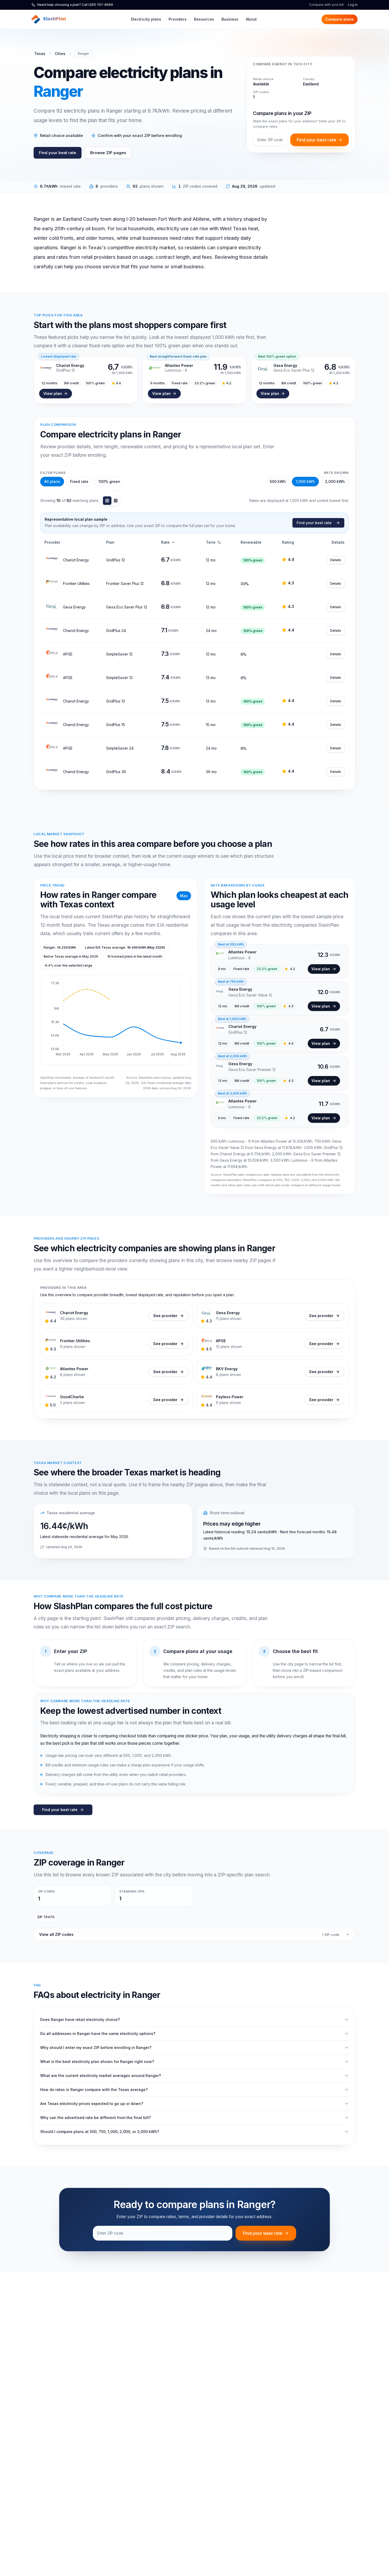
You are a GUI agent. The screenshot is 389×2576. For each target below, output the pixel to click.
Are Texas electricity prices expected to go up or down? (92, 2104)
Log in (353, 5)
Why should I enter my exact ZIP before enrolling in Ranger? (96, 2048)
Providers (178, 19)
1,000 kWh (305, 481)
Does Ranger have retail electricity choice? (80, 2019)
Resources (204, 19)
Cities (60, 54)
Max (184, 896)
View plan (53, 393)
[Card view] (116, 501)
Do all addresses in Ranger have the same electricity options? (98, 2033)
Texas (40, 54)
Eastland (311, 84)
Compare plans (340, 19)
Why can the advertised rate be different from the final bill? (96, 2118)
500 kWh (278, 481)
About (251, 19)
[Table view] (107, 501)
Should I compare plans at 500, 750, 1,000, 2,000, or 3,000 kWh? (100, 2132)
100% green (109, 481)
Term (211, 542)
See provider (165, 1316)
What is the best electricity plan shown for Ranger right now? (97, 2062)
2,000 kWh (335, 481)
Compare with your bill (326, 5)
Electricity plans (146, 19)
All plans (52, 481)
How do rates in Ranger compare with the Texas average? (94, 2090)
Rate (165, 542)
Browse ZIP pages (108, 153)
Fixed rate (79, 481)
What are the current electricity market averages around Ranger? (101, 2076)
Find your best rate (58, 153)
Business (230, 19)
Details (336, 560)
